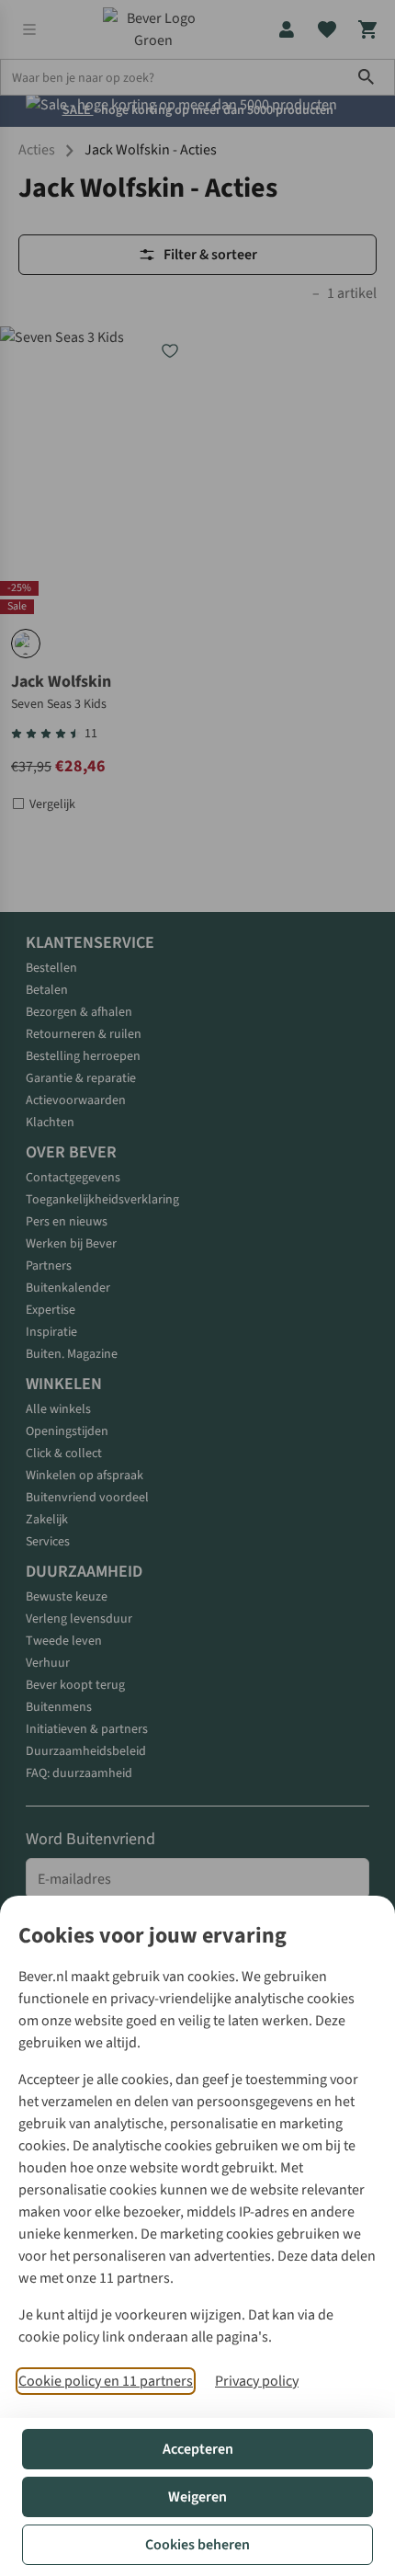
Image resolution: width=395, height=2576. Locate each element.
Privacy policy (257, 2381)
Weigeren (197, 2497)
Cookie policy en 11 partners (106, 2381)
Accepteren (198, 2449)
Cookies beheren (197, 2545)
